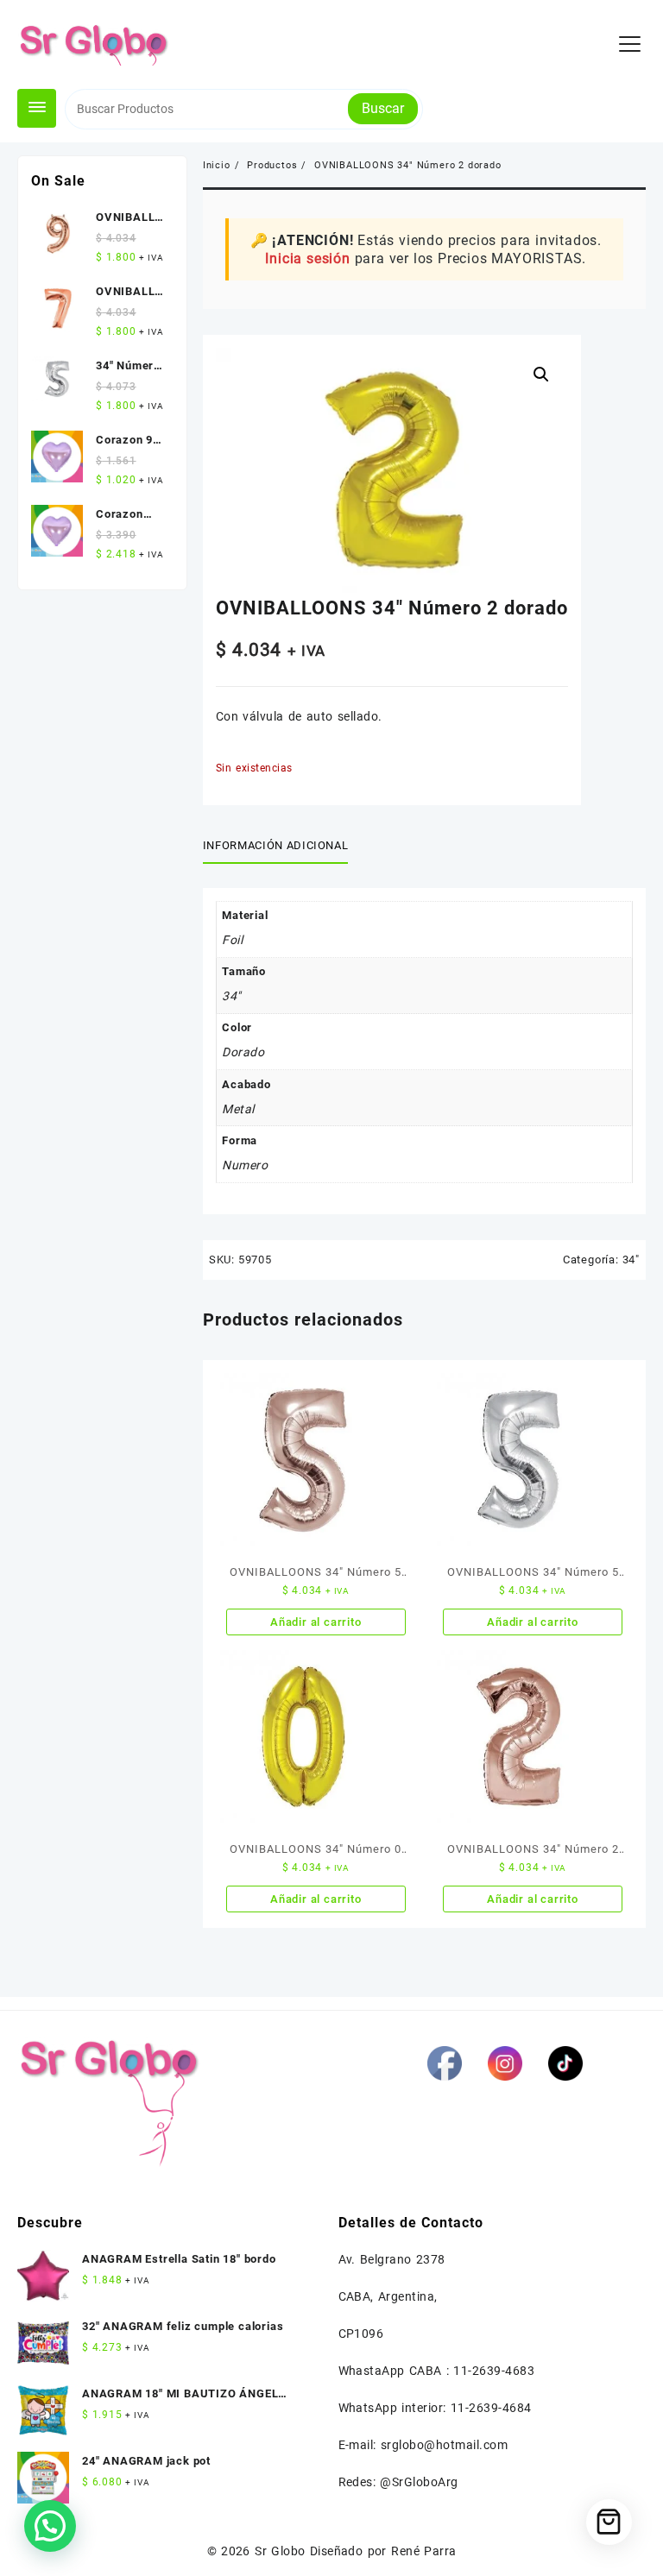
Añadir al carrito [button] (316, 1622)
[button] (541, 375)
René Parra (423, 2551)
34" (631, 1260)
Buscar (383, 108)
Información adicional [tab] (276, 845)
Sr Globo (280, 2551)
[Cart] (609, 2522)
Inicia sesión (307, 258)
